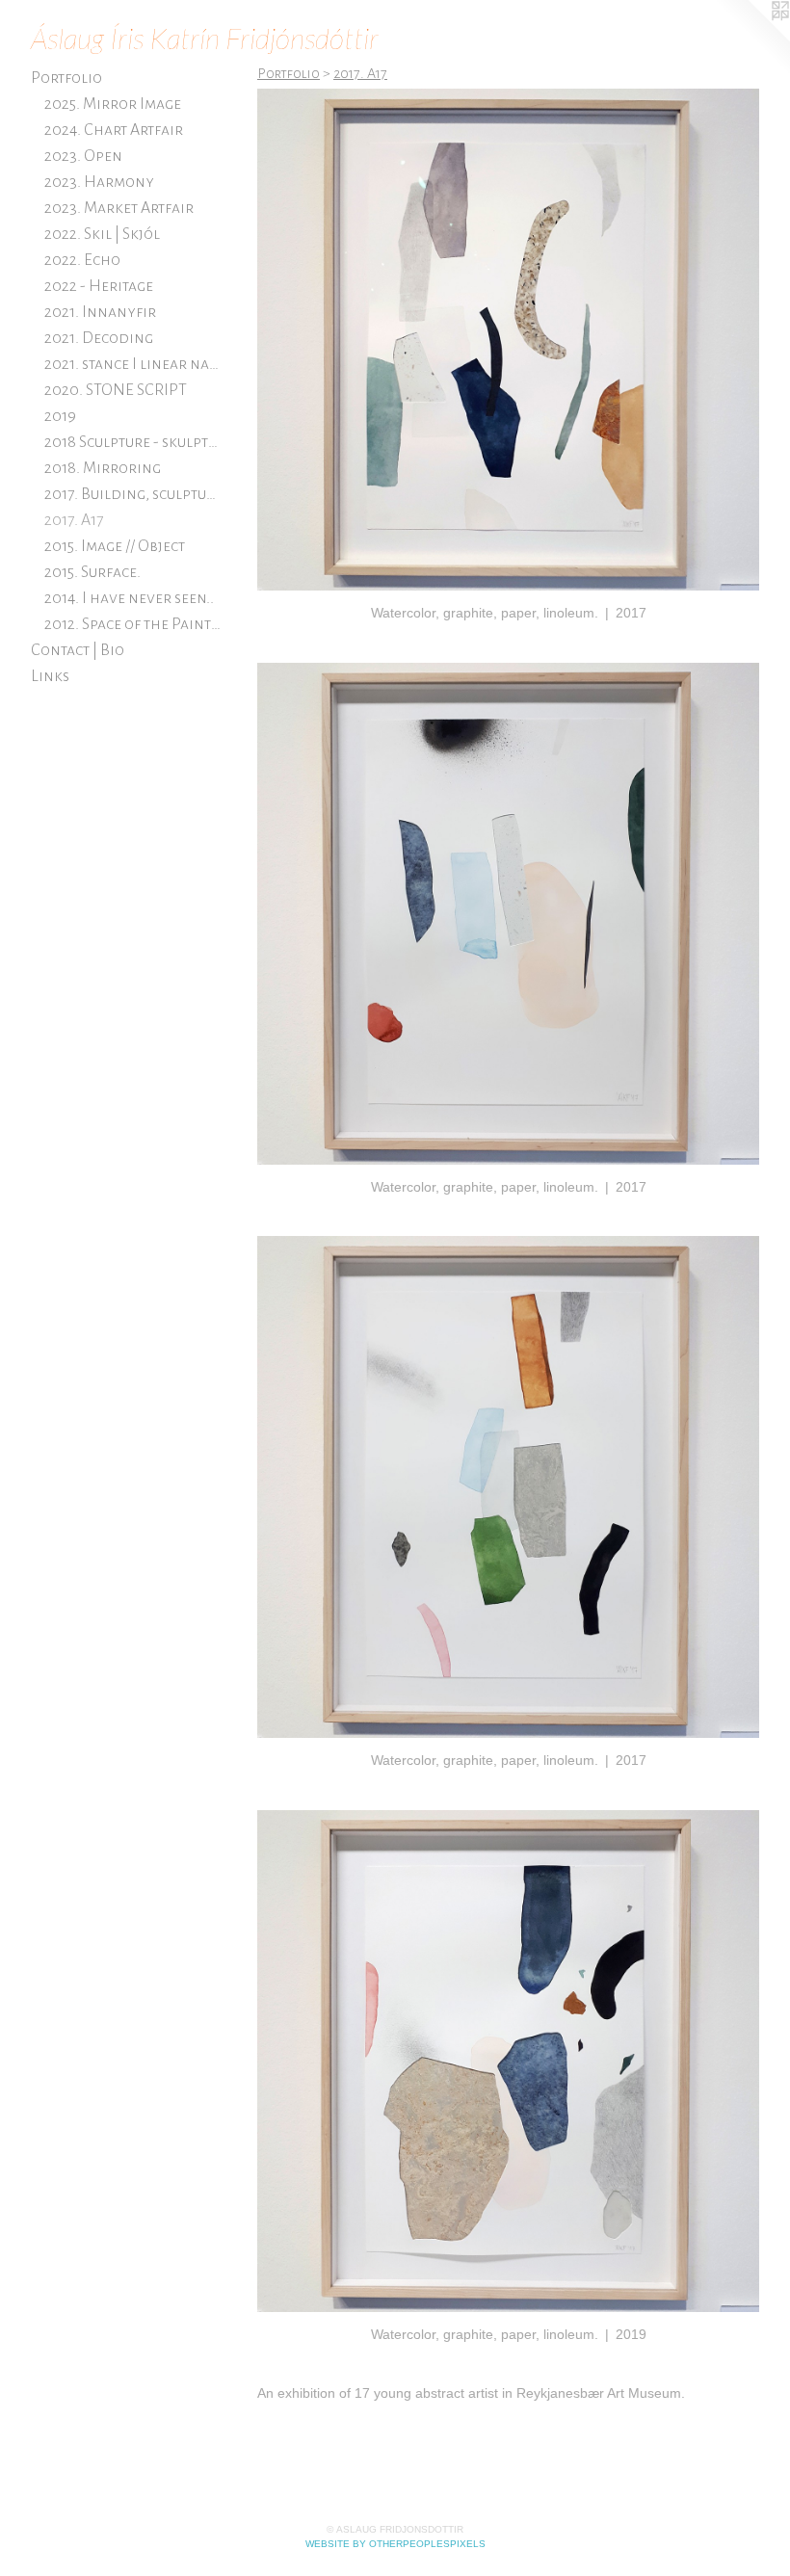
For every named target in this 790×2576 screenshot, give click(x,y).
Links (50, 676)
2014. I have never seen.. (129, 598)
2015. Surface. (92, 572)
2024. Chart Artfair (114, 130)
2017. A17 (74, 520)
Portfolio (66, 78)
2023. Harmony (99, 182)
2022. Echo (82, 260)
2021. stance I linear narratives (134, 364)
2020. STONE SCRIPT (116, 390)
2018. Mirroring (103, 468)
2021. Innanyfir (100, 312)
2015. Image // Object (115, 546)
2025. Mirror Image (113, 104)
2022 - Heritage (99, 286)
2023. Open (83, 156)
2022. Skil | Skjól (102, 234)
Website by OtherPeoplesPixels (395, 2544)
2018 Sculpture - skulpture (134, 442)
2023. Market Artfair (119, 208)
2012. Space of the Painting (134, 624)
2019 (60, 416)
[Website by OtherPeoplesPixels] (751, 39)
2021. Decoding (99, 338)
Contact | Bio (78, 650)
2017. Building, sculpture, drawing (134, 494)
